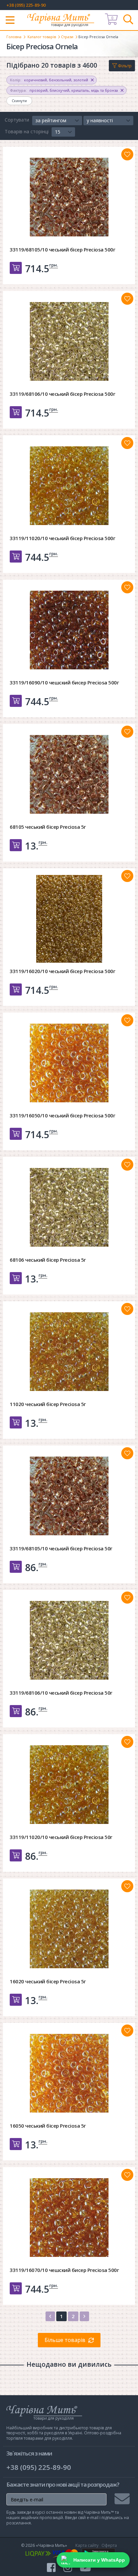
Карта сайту (87, 2545)
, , (49, 80)
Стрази (67, 37)
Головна (14, 37)
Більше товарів (65, 2340)
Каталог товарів (42, 37)
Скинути (19, 101)
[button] (57, 121)
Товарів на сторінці (27, 131)
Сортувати (17, 120)
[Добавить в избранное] (127, 154)
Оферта (109, 2545)
